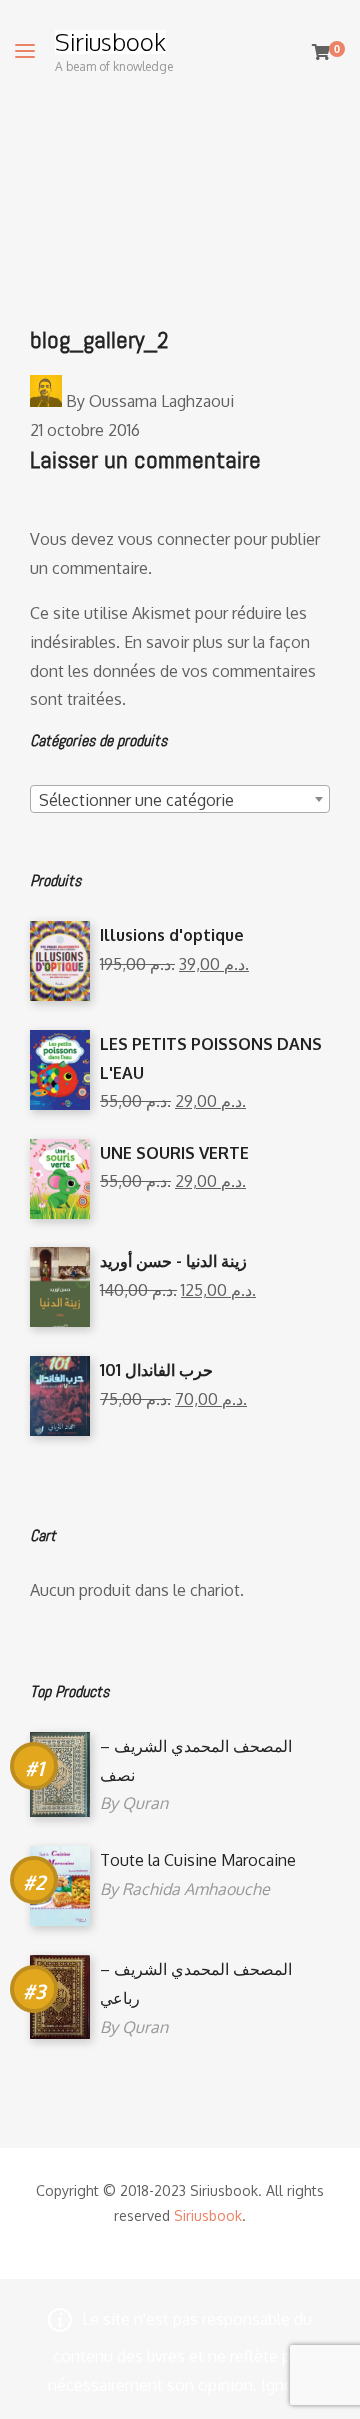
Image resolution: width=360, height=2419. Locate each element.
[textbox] (180, 800)
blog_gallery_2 (99, 339)
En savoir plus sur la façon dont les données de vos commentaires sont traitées (173, 671)
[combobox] (180, 799)
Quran (145, 1803)
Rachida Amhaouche (196, 1889)
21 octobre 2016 (85, 430)
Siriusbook (110, 42)
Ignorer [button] (287, 2385)
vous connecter (174, 539)
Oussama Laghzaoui (161, 401)
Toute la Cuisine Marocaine (198, 1860)
